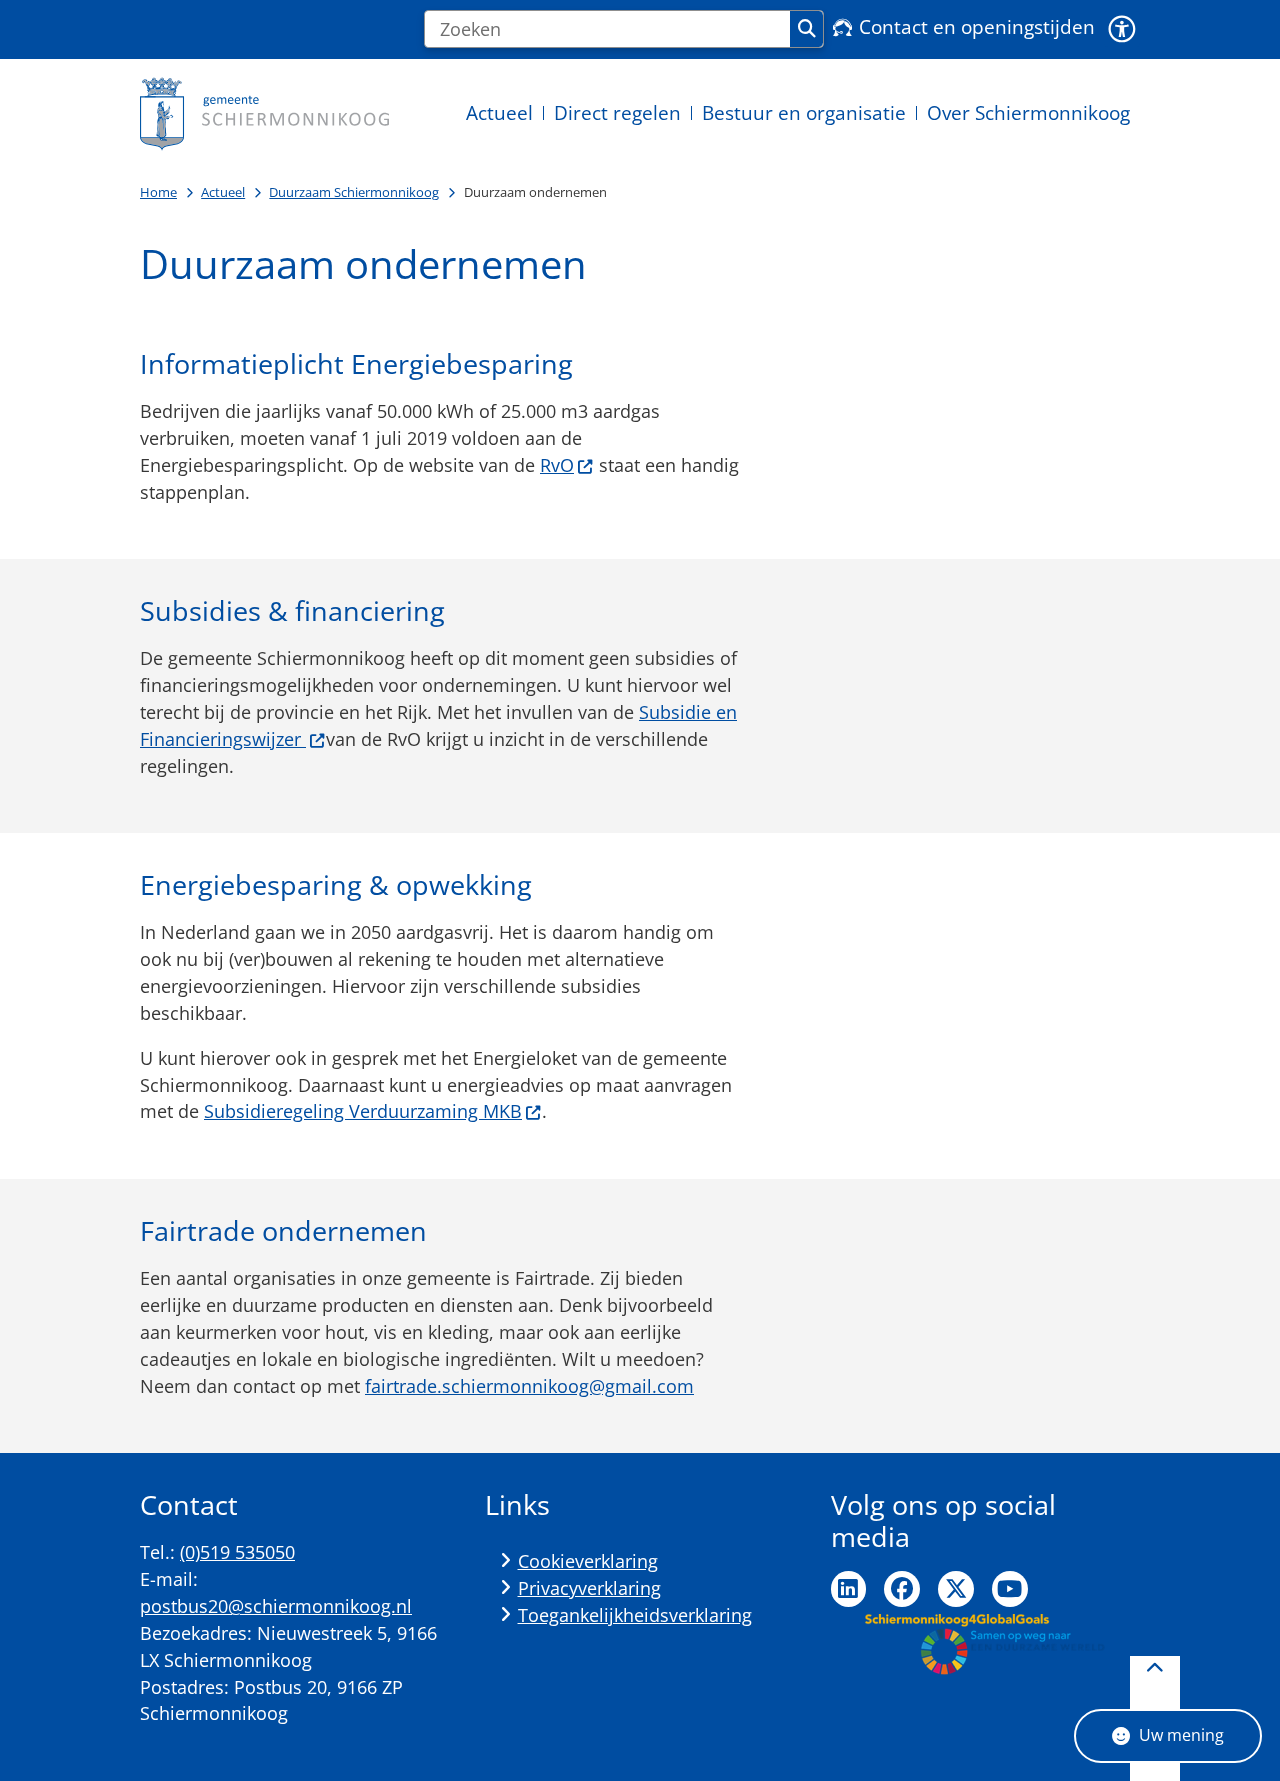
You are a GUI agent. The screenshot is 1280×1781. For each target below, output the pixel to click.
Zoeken (806, 29)
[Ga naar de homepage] (265, 114)
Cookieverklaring (588, 1561)
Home (158, 192)
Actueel (223, 192)
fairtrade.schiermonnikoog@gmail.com (529, 1386)
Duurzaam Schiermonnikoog (354, 192)
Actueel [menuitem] (499, 112)
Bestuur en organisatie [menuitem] (804, 112)
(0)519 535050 (237, 1552)
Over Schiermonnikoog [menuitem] (1028, 112)
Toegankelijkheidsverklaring (635, 1615)
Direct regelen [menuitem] (617, 112)
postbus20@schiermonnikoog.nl (276, 1606)
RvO (557, 465)
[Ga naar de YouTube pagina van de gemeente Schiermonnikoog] (1010, 1589)
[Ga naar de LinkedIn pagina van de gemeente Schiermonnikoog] (849, 1589)
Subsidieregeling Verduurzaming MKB (363, 1111)
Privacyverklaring (589, 1588)
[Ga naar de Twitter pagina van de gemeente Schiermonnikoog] (956, 1589)
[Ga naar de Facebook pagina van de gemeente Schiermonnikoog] (902, 1589)
